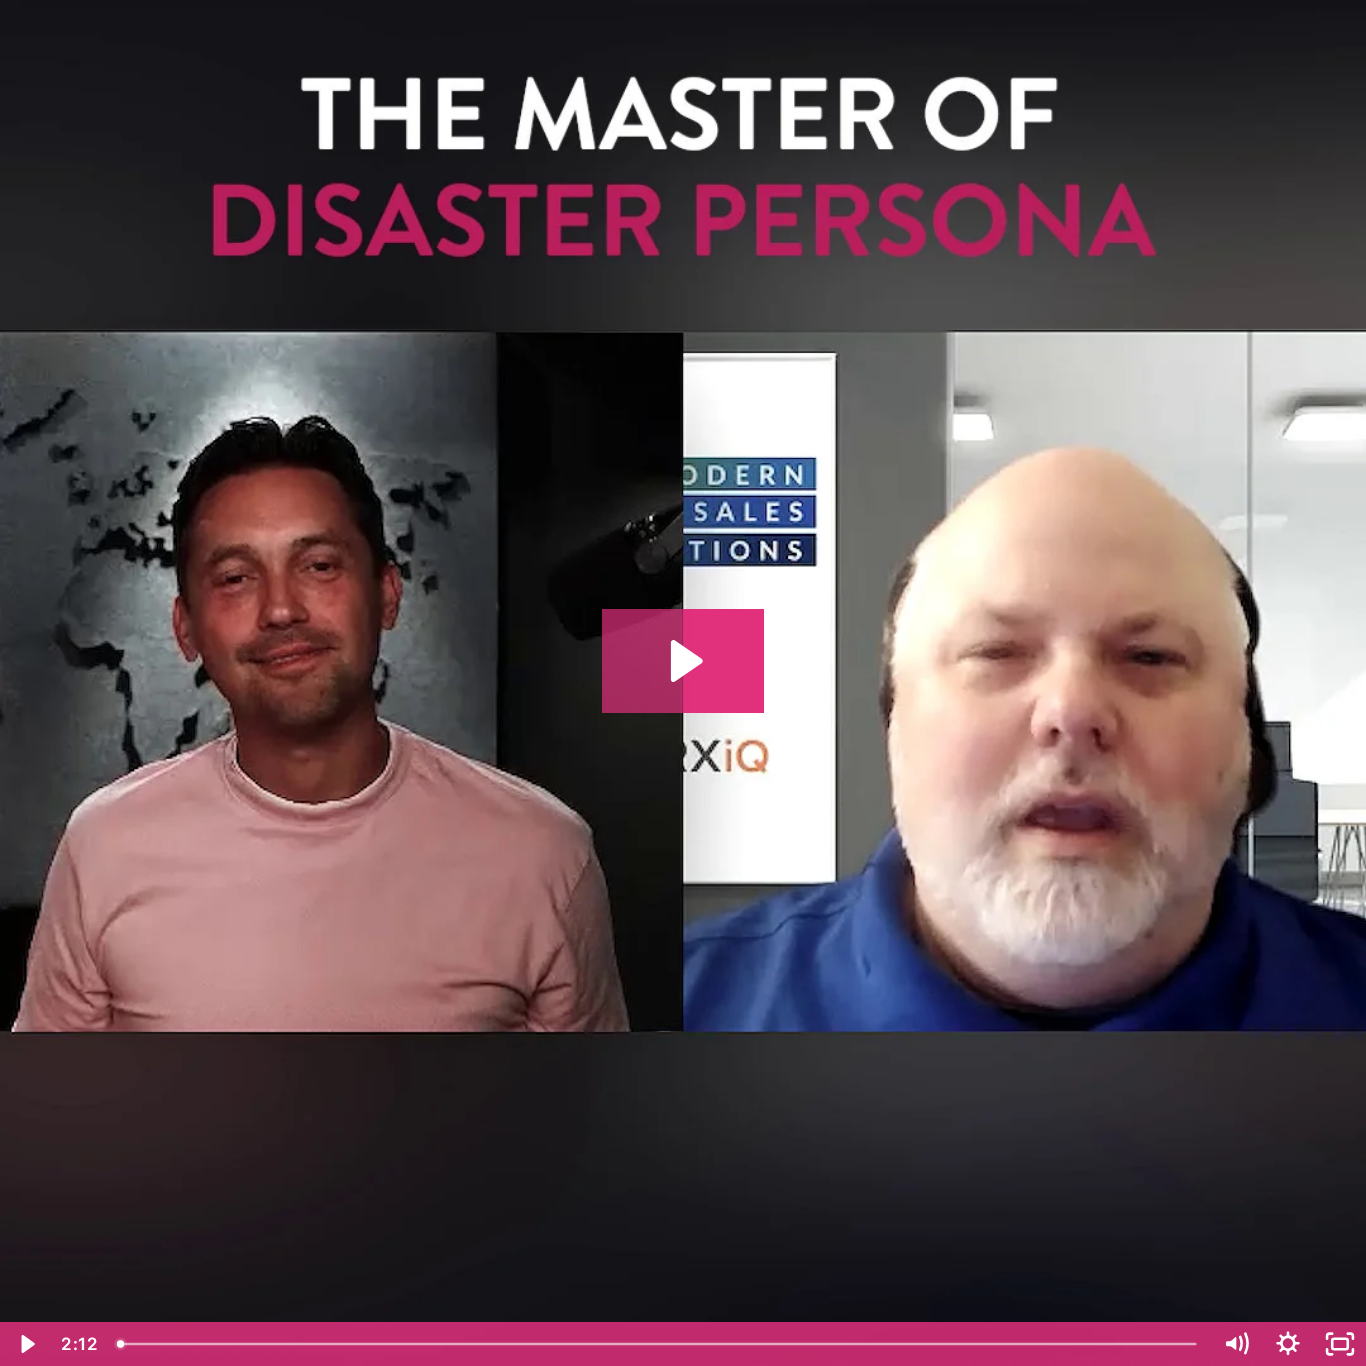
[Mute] (1236, 1344)
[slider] (658, 1344)
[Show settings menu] (1288, 1344)
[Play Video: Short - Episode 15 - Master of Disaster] (683, 661)
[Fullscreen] (1340, 1344)
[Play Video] (26, 1344)
